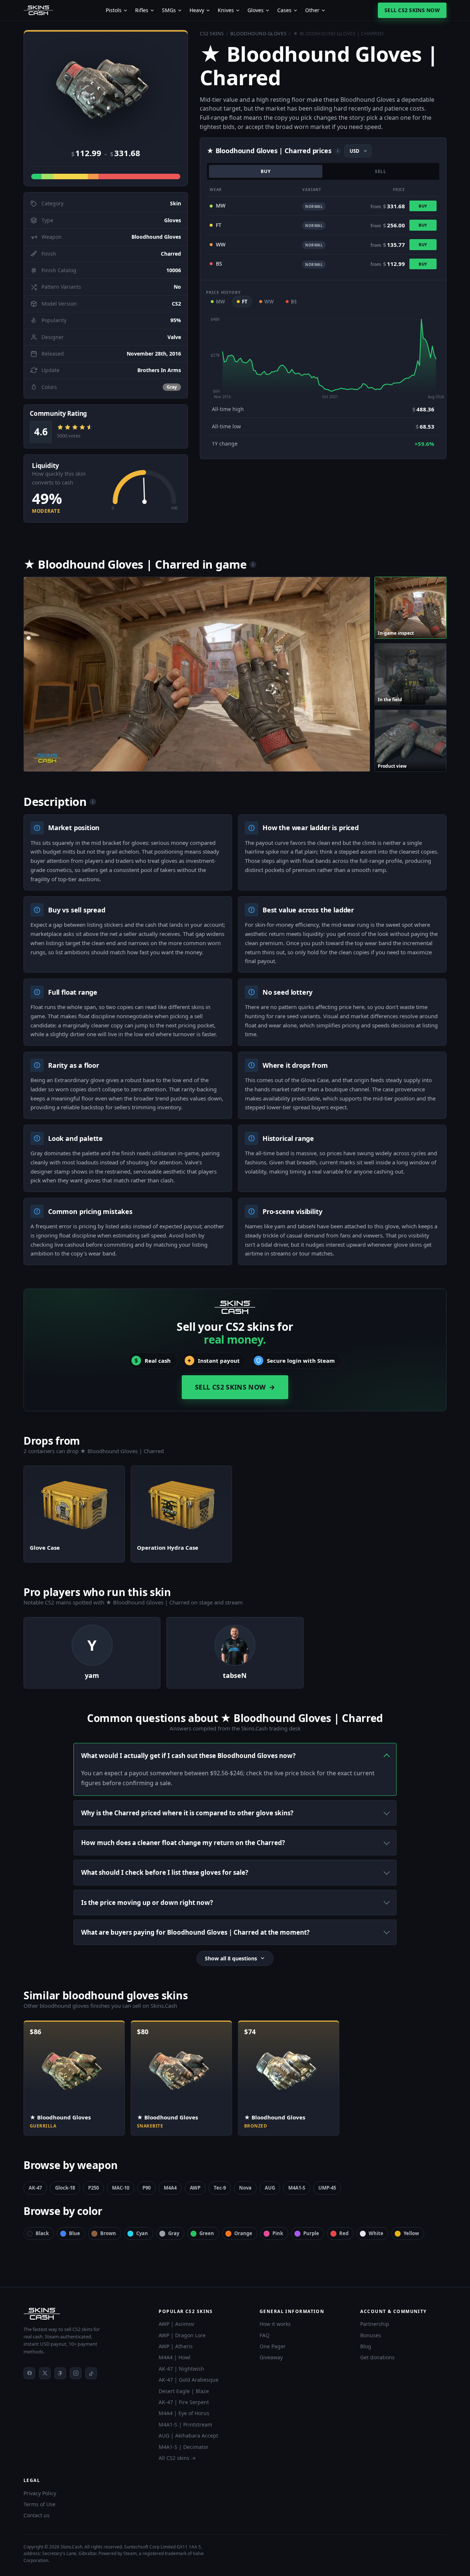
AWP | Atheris (176, 2346)
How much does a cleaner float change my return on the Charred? (183, 1843)
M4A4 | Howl (175, 2357)
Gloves (256, 10)
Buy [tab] (266, 171)
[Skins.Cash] (84, 2314)
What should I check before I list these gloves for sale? (165, 1872)
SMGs (169, 10)
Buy (423, 206)
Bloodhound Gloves (258, 33)
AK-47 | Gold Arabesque (189, 2380)
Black (42, 2233)
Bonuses (371, 2335)
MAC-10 (121, 2188)
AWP (195, 2188)
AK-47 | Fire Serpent (184, 2402)
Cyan (142, 2233)
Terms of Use (39, 2504)
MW (220, 302)
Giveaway (271, 2357)
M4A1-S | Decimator (184, 2447)
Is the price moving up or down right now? (147, 1903)
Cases (284, 10)
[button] (106, 88)
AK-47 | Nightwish (181, 2369)
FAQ (265, 2335)
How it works (275, 2324)
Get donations (377, 2357)
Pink (278, 2233)
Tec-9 (220, 2188)
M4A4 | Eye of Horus (184, 2413)
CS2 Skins (212, 33)
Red (344, 2233)
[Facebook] (29, 2373)
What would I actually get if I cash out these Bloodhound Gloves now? (188, 1756)
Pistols (114, 10)
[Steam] (60, 2373)
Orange (243, 2233)
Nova (245, 2188)
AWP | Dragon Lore (182, 2335)
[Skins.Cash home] (38, 10)
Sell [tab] (381, 171)
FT (245, 302)
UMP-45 (327, 2188)
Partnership (375, 2324)
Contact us (37, 2515)
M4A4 (170, 2188)
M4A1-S (297, 2188)
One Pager (273, 2346)
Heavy (197, 10)
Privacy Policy (40, 2493)
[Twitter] (45, 2373)
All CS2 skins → (177, 2458)
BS (294, 302)
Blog (366, 2346)
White (376, 2233)
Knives (226, 10)
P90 (147, 2188)
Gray (174, 2233)
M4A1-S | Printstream (185, 2424)
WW (269, 302)
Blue (75, 2233)
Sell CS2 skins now (412, 10)
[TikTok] (91, 2373)
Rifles (142, 10)
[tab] (411, 608)
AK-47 (35, 2188)
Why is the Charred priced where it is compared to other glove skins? (187, 1813)
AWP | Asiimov (176, 2324)
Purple (311, 2233)
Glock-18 (65, 2188)
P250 (93, 2188)
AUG (270, 2188)
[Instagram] (76, 2373)
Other (312, 10)
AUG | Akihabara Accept (188, 2436)
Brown (108, 2233)
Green (207, 2233)
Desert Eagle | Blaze (184, 2391)
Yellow (411, 2233)
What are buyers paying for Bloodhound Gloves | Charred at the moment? (195, 1932)
